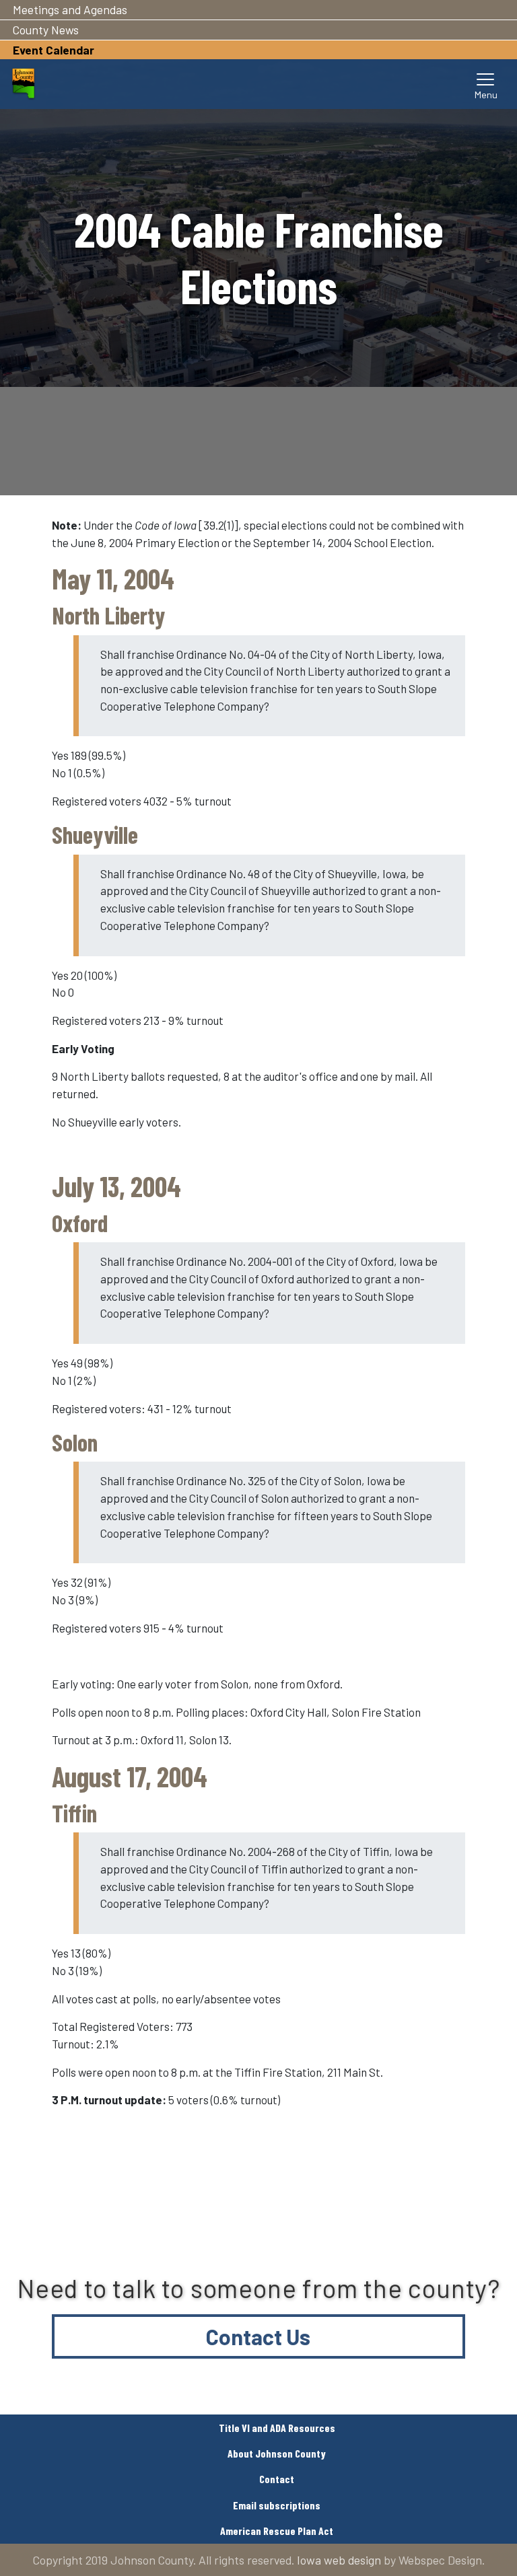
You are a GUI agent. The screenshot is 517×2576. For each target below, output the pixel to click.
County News (46, 30)
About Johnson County (277, 2453)
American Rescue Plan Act (277, 2531)
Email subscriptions (277, 2505)
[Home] (23, 84)
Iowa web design (339, 2560)
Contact (277, 2479)
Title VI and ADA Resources (277, 2428)
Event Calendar (54, 50)
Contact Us (258, 2336)
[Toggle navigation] (486, 84)
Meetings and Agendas (70, 9)
